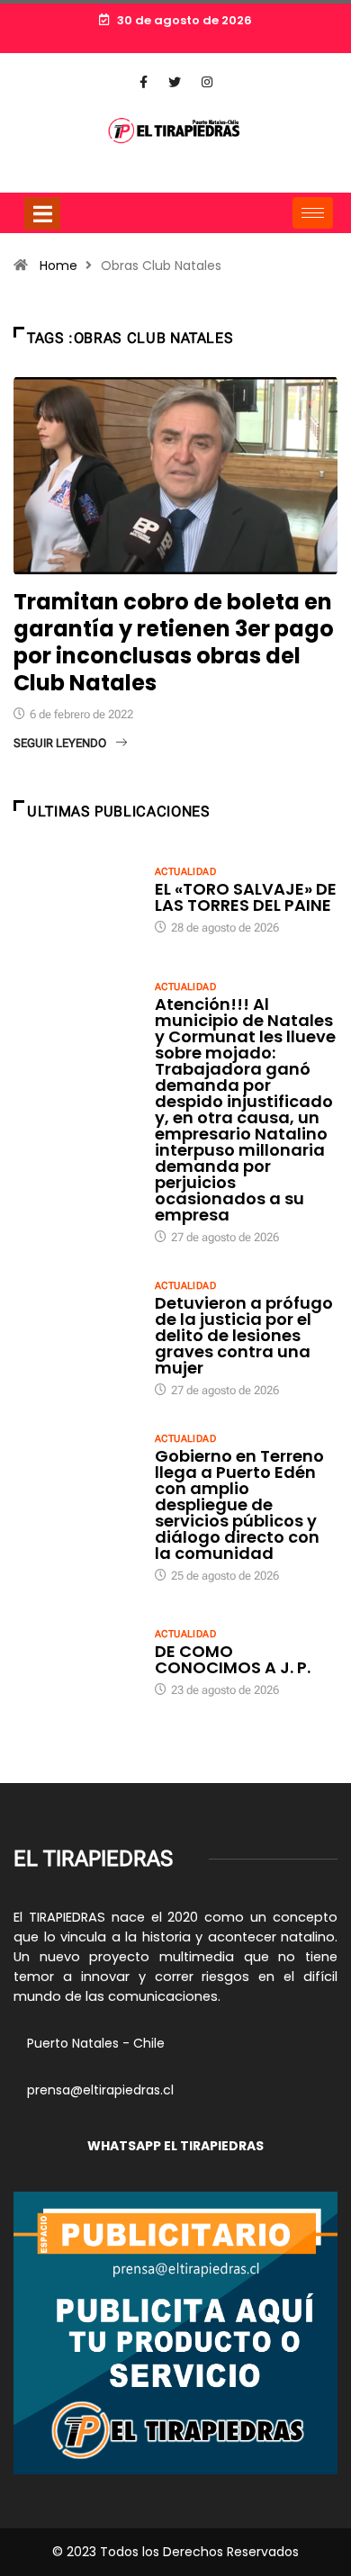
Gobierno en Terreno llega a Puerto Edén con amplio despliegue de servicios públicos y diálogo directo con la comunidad (239, 1504)
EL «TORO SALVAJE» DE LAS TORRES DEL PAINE (246, 897)
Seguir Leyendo (60, 743)
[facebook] (144, 83)
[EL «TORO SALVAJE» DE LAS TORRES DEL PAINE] (75, 899)
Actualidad (185, 872)
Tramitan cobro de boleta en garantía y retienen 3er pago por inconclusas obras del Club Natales (174, 642)
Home (58, 266)
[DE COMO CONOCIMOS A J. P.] (75, 1662)
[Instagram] (207, 83)
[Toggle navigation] (42, 213)
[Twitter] (175, 83)
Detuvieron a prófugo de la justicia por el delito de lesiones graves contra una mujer (244, 1335)
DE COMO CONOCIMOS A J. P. (233, 1659)
